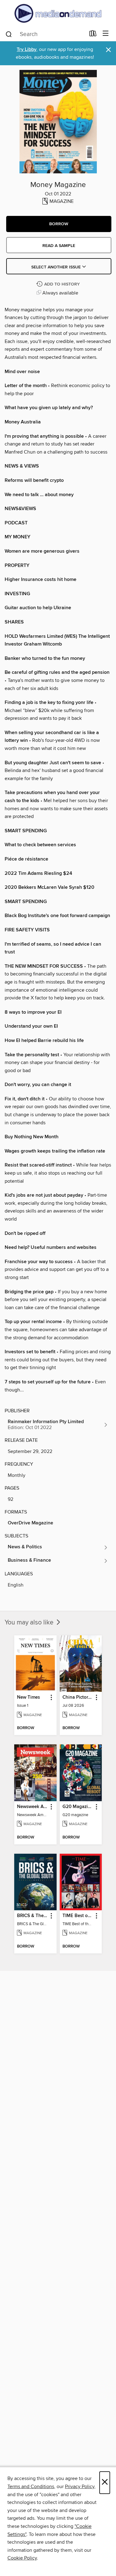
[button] (59, 224)
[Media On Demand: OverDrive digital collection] (58, 13)
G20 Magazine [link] (78, 1807)
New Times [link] (28, 1697)
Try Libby (27, 50)
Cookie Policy (22, 2558)
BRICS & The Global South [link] (32, 1916)
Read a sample (59, 246)
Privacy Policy (80, 2487)
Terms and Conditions (31, 2487)
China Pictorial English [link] (78, 1697)
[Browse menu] (106, 34)
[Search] (9, 34)
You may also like (30, 1623)
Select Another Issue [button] (57, 267)
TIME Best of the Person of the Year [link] (78, 1916)
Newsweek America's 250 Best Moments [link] (32, 1807)
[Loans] (93, 35)
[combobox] (45, 34)
